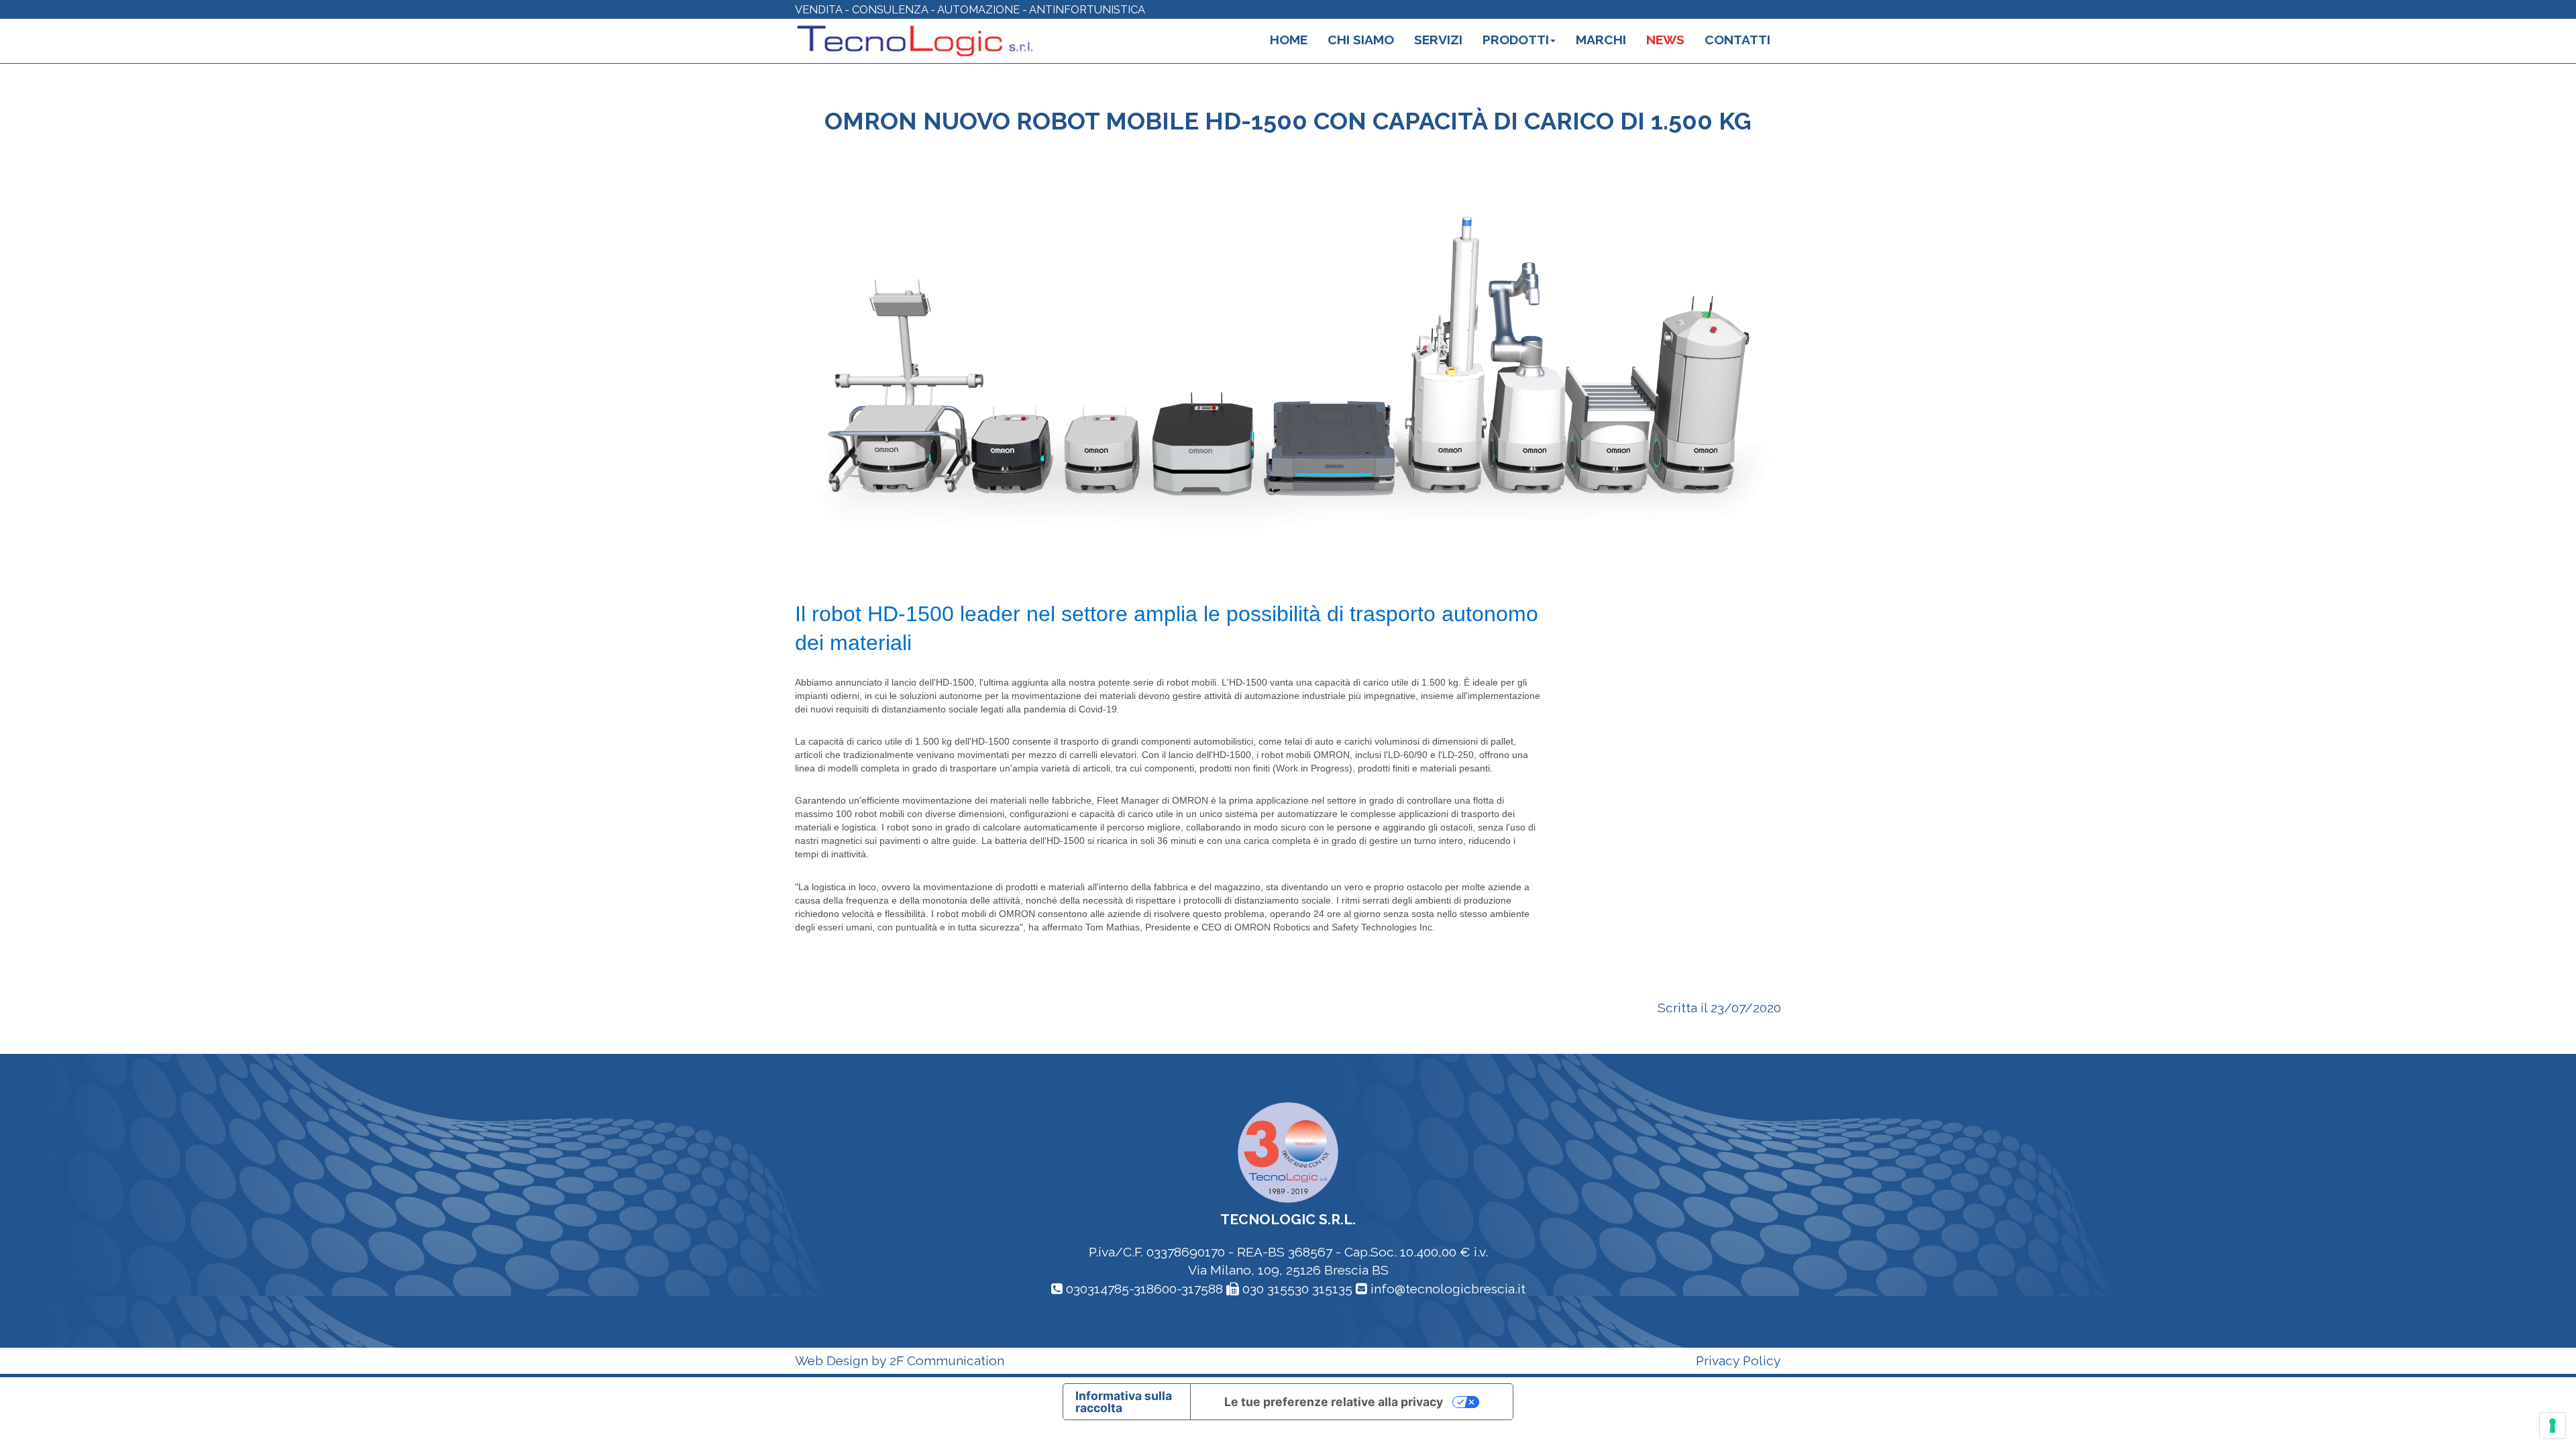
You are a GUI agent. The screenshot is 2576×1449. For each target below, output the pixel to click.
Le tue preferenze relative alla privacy (1334, 1402)
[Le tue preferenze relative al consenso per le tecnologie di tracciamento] (2553, 1426)
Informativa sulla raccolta (1124, 1402)
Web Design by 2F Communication (900, 1361)
